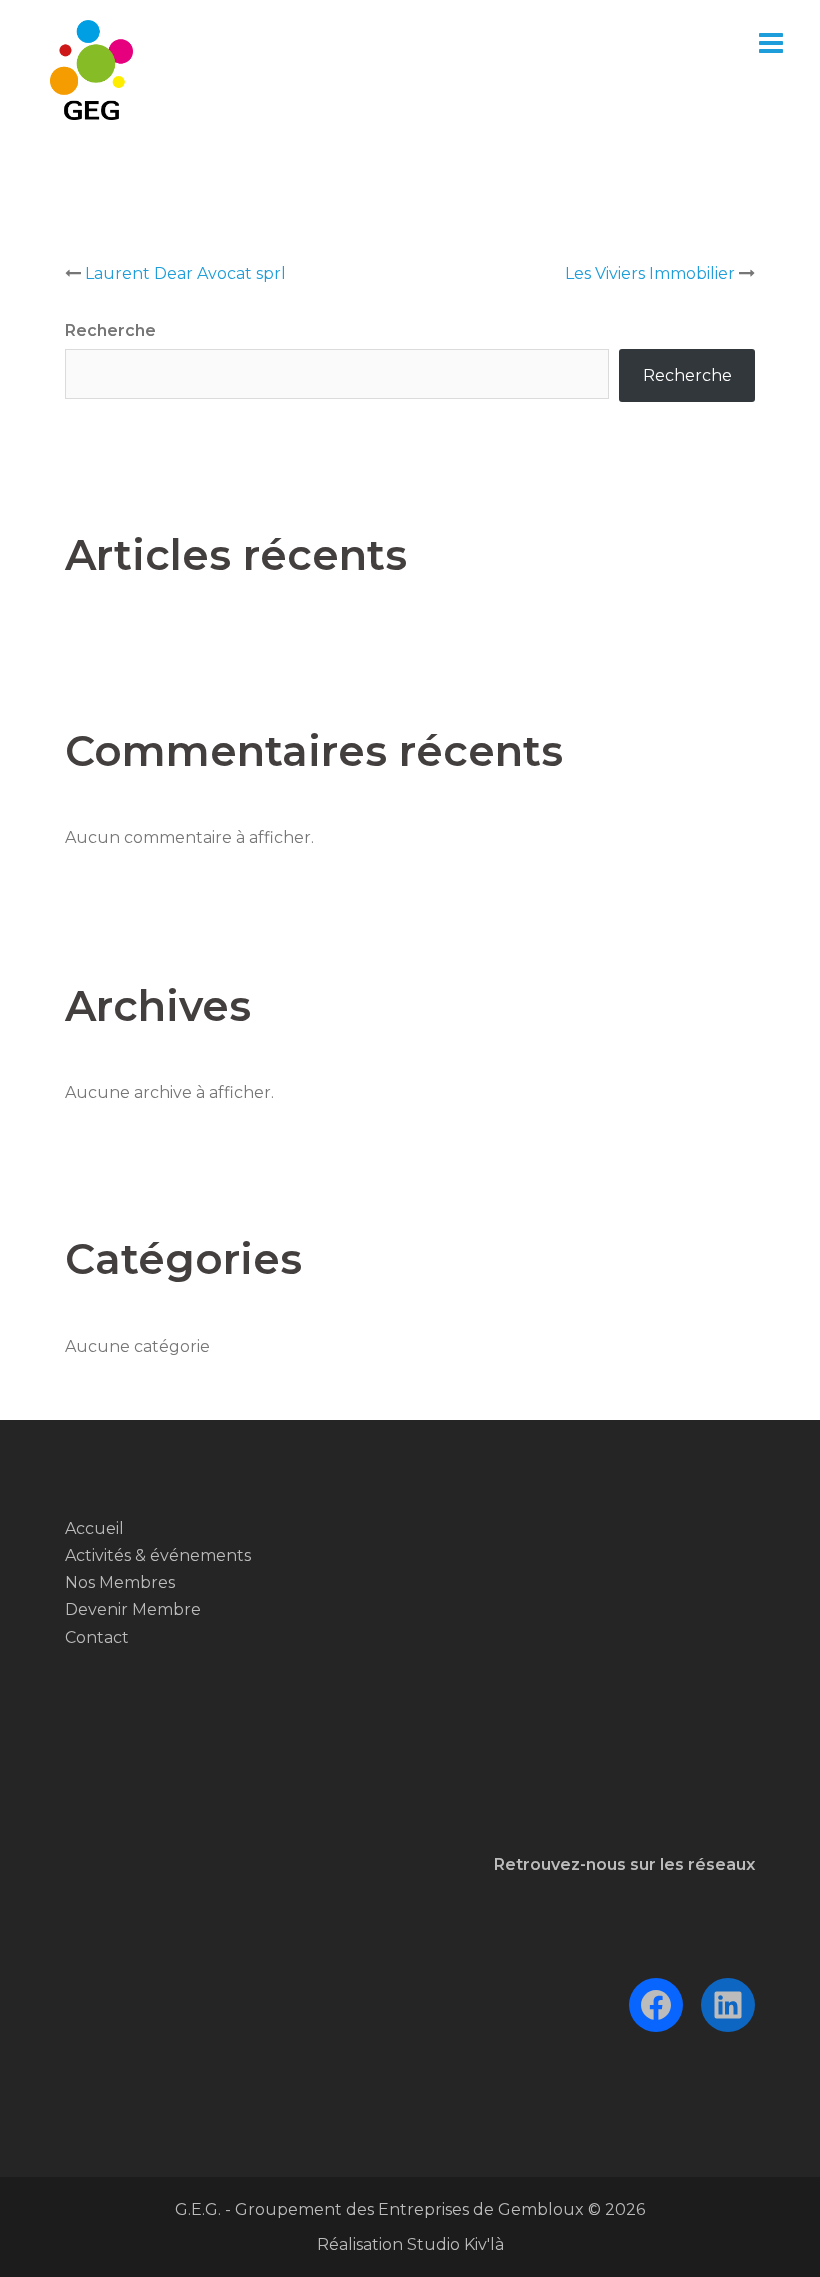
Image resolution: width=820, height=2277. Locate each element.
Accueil (94, 1528)
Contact (97, 1637)
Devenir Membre (133, 1609)
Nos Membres (120, 1582)
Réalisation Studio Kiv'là (410, 2244)
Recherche (110, 330)
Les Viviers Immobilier (650, 273)
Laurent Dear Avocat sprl (185, 273)
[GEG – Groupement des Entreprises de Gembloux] (91, 68)
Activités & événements (158, 1555)
